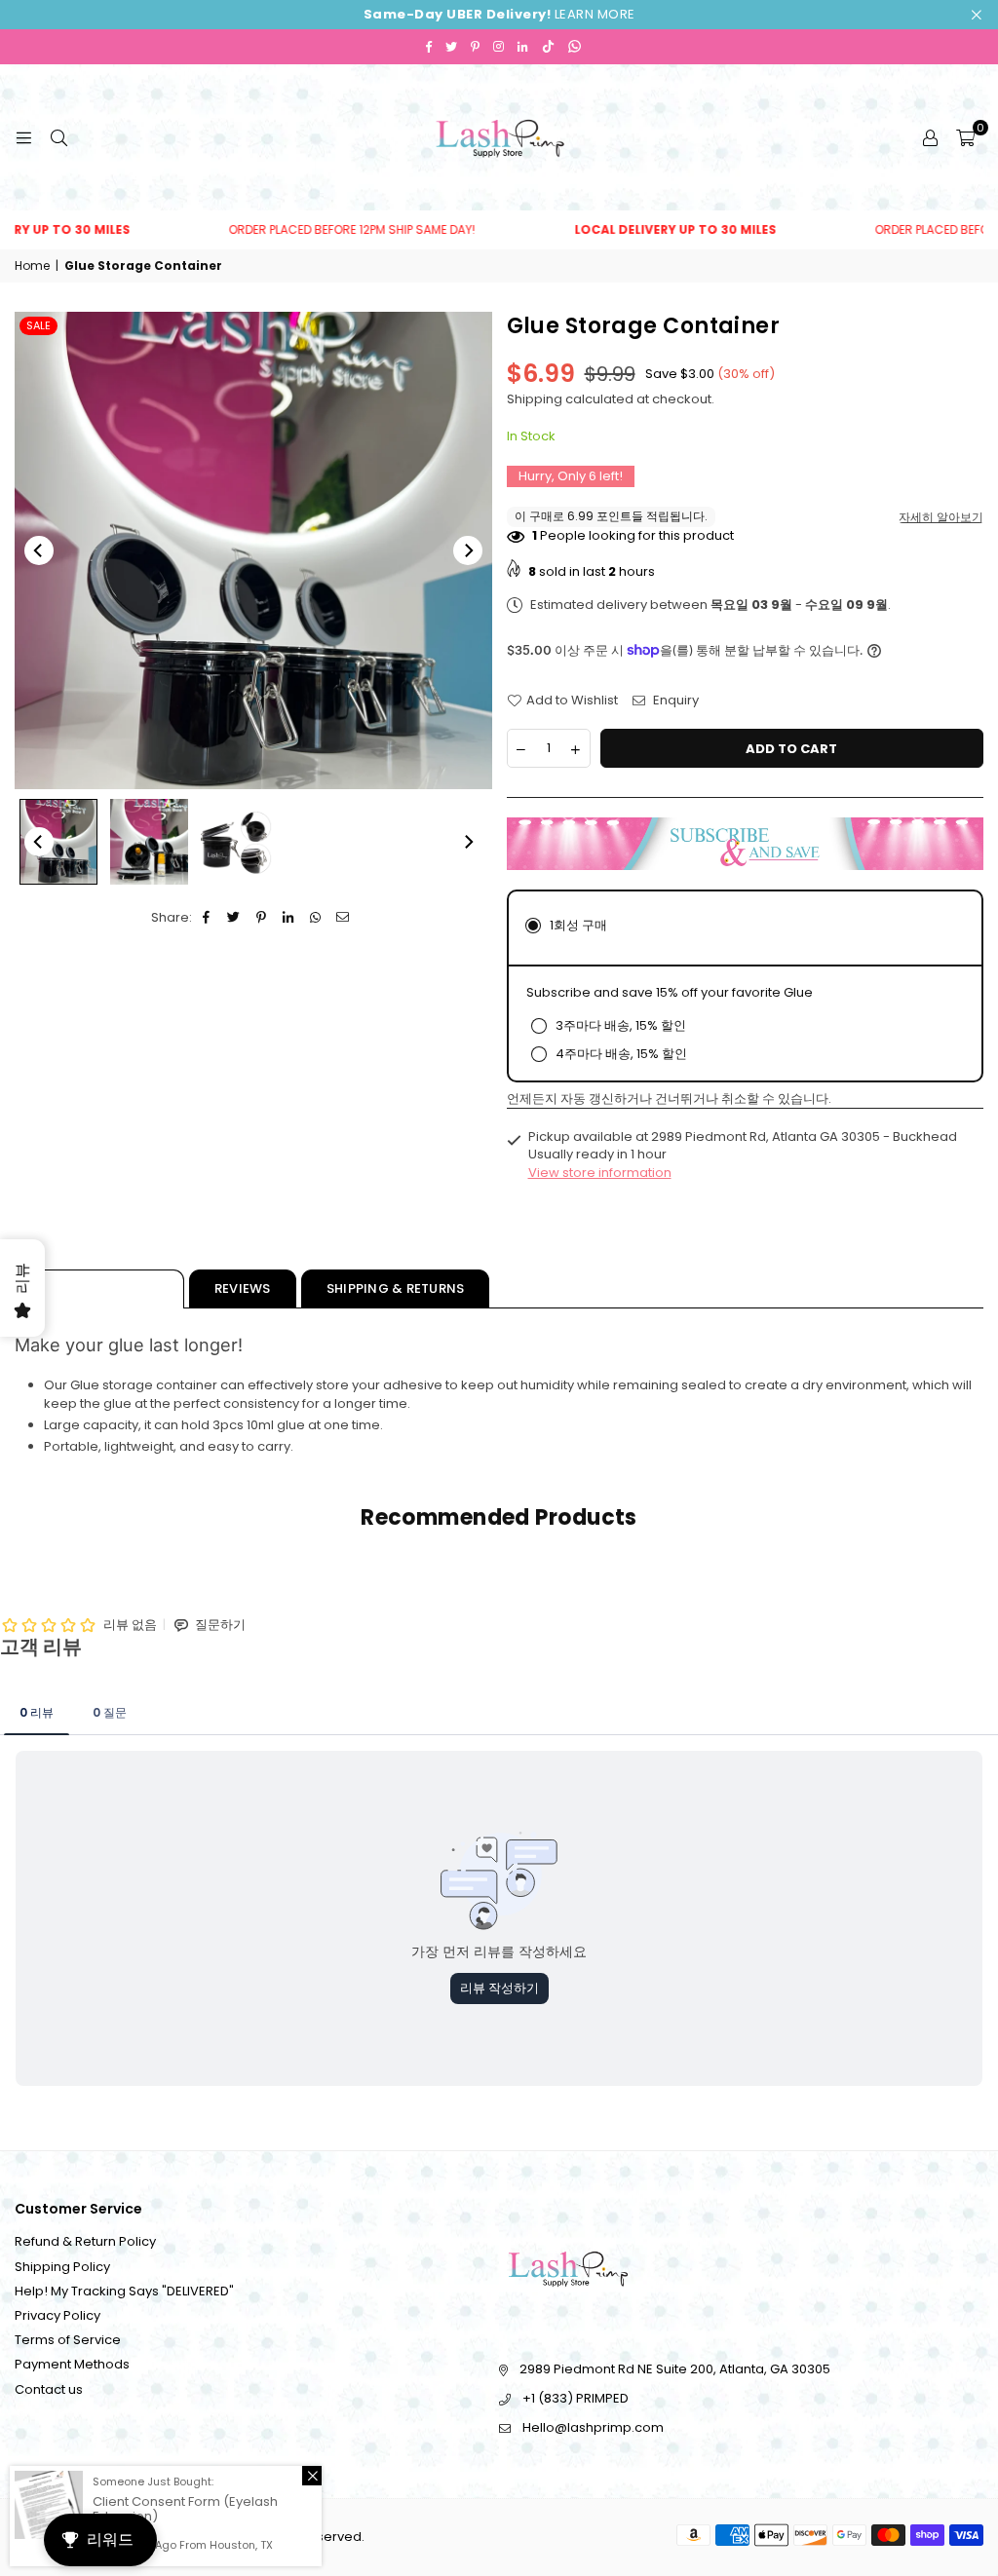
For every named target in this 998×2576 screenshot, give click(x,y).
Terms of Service (68, 2340)
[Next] (468, 550)
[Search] (58, 137)
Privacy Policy (58, 2315)
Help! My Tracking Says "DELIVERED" (124, 2291)
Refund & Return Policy (85, 2241)
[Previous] (39, 550)
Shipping (535, 399)
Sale (38, 325)
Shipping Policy (62, 2267)
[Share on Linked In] (289, 918)
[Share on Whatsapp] (316, 918)
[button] (965, 137)
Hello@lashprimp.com (593, 2427)
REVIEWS (243, 1288)
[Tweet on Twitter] (234, 918)
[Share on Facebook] (207, 918)
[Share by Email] (344, 918)
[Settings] (930, 137)
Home (32, 266)
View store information (600, 1173)
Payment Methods (72, 2364)
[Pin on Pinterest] (262, 918)
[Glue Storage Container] (58, 842)
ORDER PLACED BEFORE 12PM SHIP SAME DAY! (301, 230)
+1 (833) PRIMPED (576, 2398)
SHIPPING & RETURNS (396, 1288)
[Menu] (23, 137)
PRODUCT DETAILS (99, 1288)
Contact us (49, 2389)
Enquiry (674, 701)
